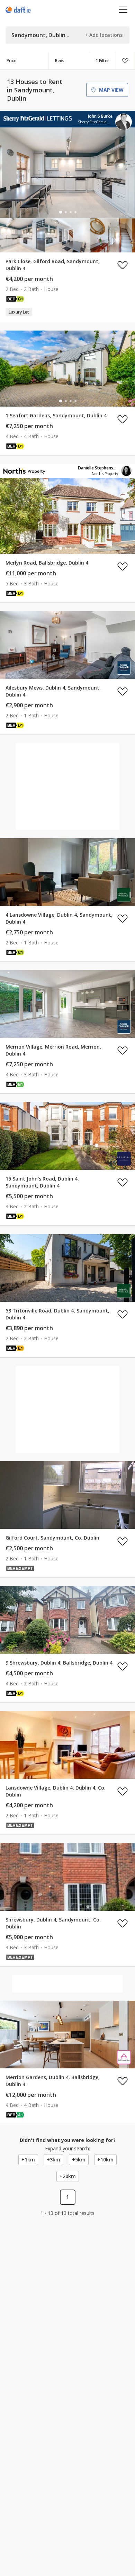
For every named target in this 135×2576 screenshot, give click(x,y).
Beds (60, 61)
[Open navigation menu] (123, 10)
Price (11, 61)
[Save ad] (123, 265)
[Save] (125, 61)
